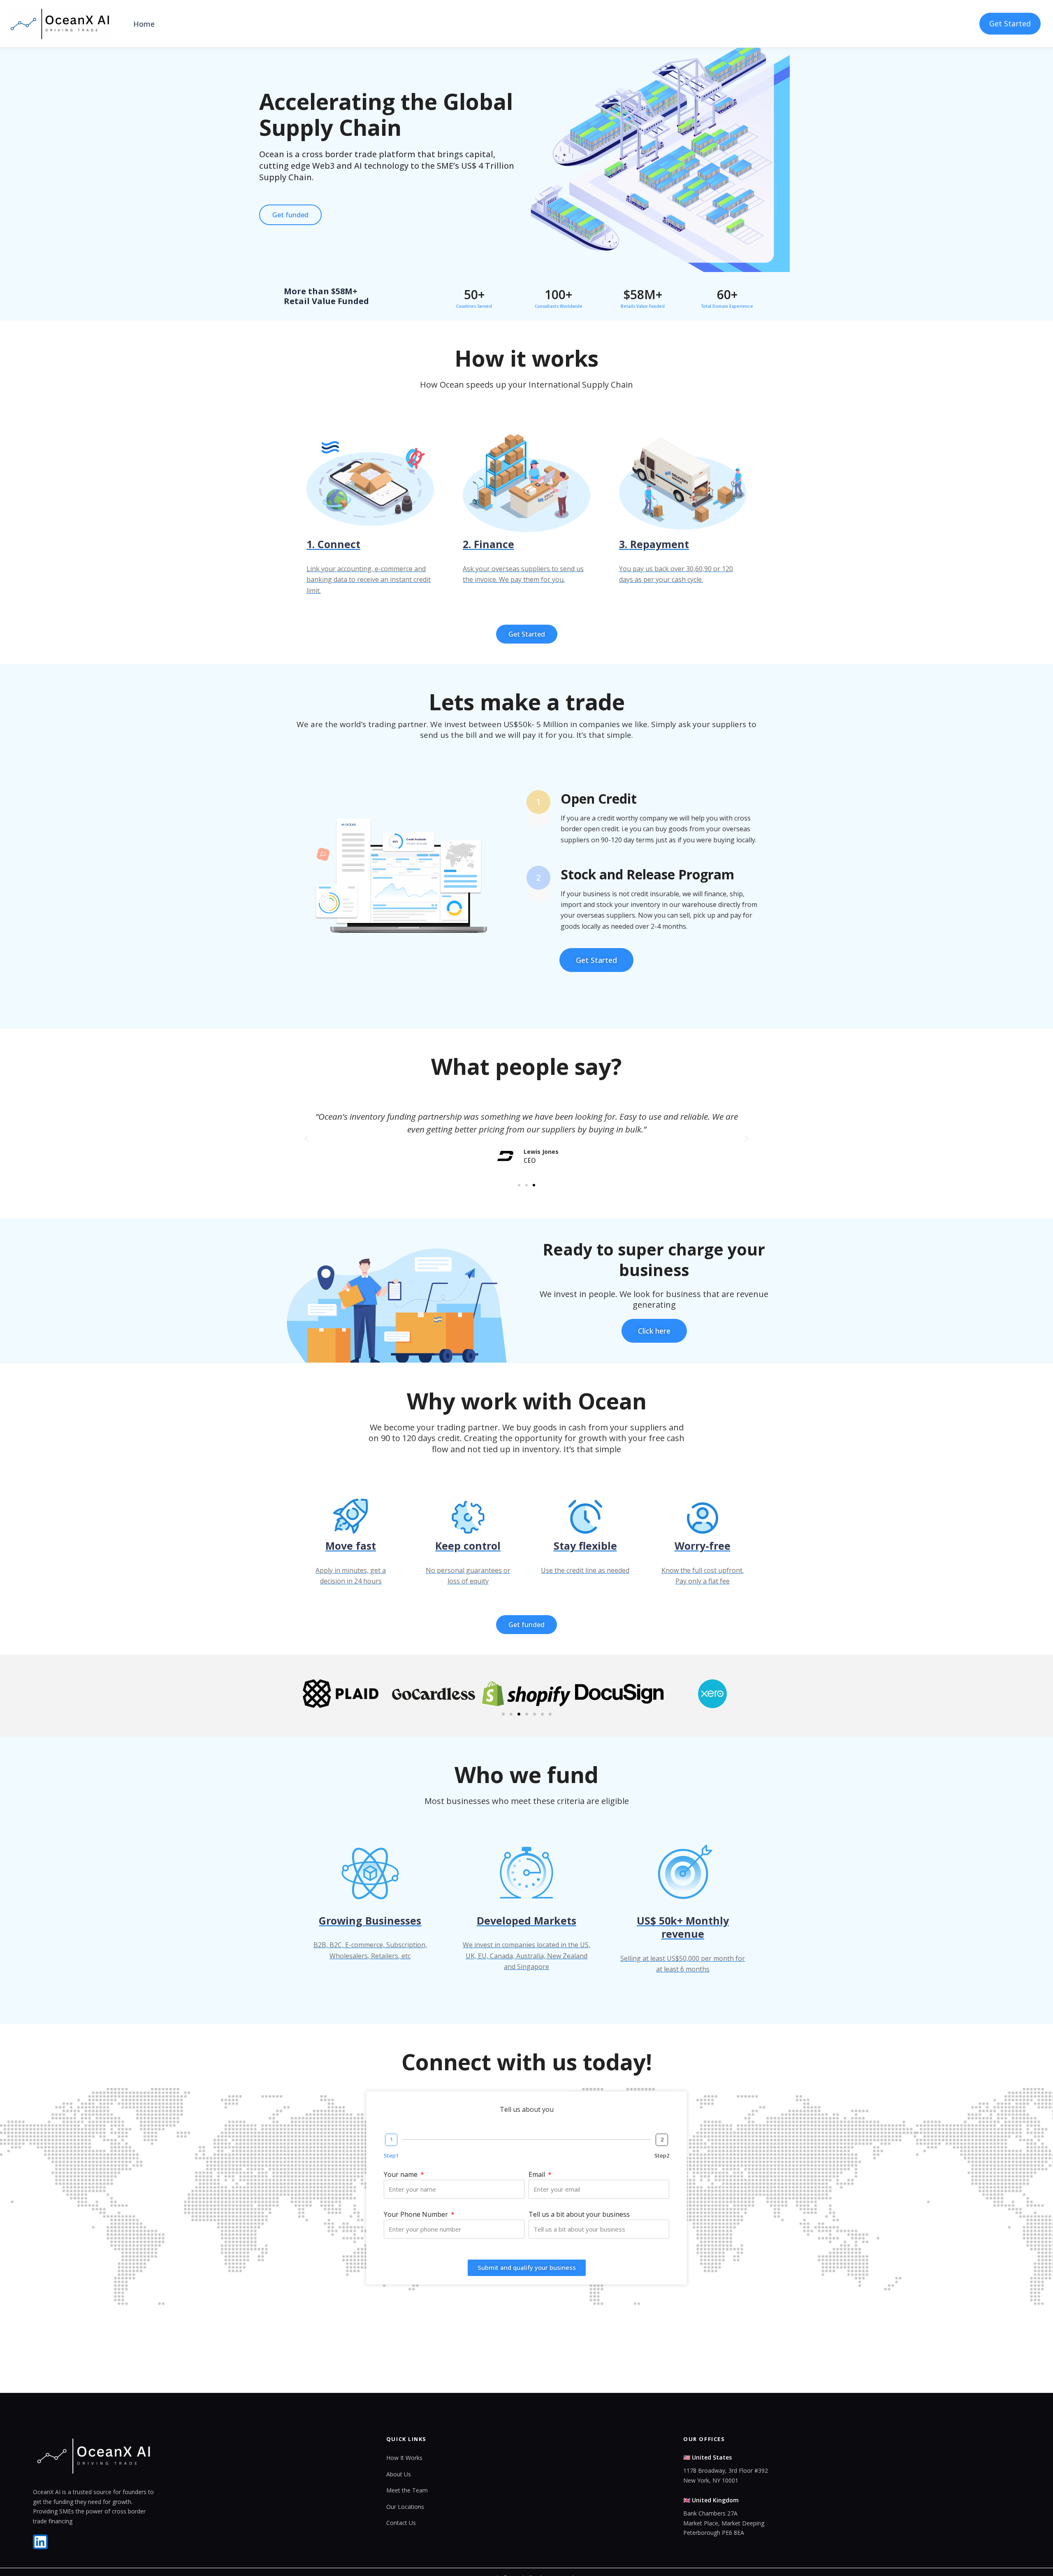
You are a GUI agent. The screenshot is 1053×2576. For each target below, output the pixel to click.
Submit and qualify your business (527, 2267)
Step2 (662, 2155)
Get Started (1010, 23)
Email (538, 2174)
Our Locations (405, 2507)
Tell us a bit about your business (579, 2214)
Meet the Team (407, 2490)
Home (144, 24)
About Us (399, 2474)
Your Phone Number (417, 2214)
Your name (401, 2174)
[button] (306, 1139)
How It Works (404, 2458)
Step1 (391, 2155)
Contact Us (401, 2523)
